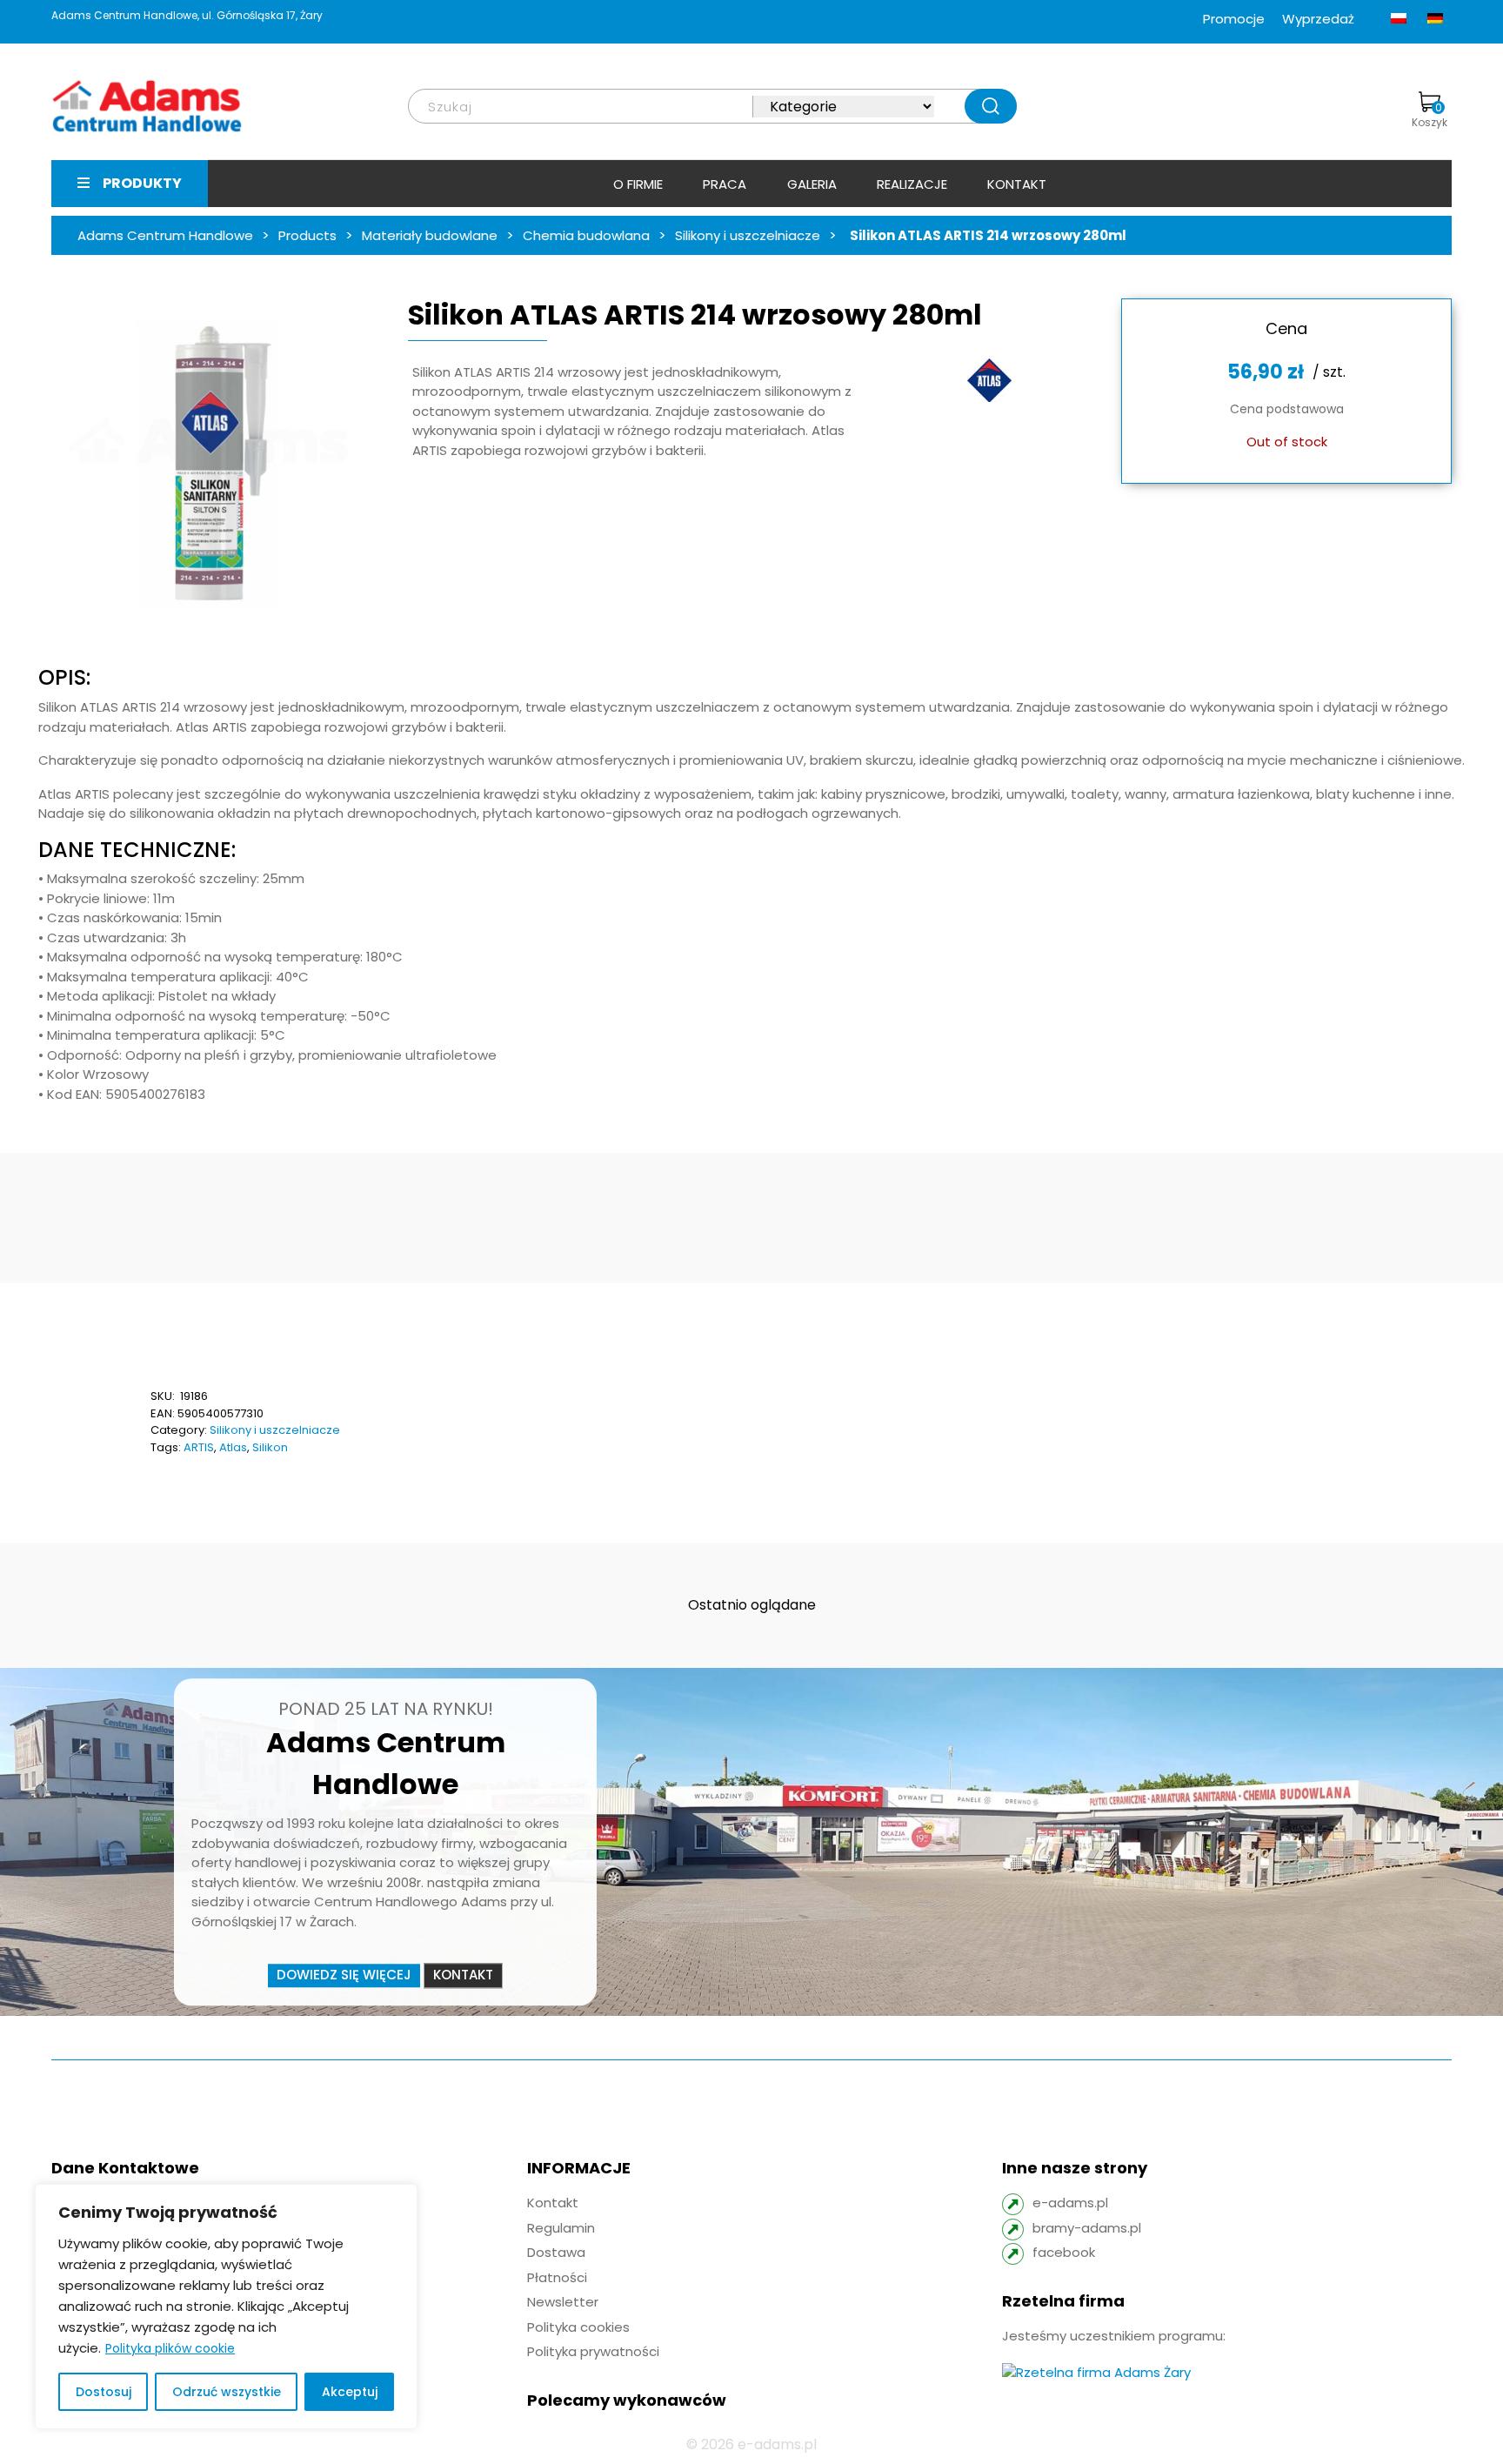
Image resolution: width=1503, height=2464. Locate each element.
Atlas (233, 1447)
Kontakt (1017, 184)
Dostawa (556, 2252)
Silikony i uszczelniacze (275, 1430)
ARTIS (199, 1447)
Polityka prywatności (593, 2351)
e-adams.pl (1070, 2203)
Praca (725, 184)
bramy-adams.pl (1087, 2228)
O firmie (638, 184)
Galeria (812, 184)
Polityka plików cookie (170, 2348)
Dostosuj (104, 2392)
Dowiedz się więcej (344, 1975)
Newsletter (563, 2302)
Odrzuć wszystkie (227, 2392)
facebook (1064, 2252)
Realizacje (912, 184)
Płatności (557, 2277)
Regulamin (561, 2228)
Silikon (270, 1447)
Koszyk (1430, 115)
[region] (226, 2307)
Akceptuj (350, 2392)
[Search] (991, 106)
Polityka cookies (578, 2327)
